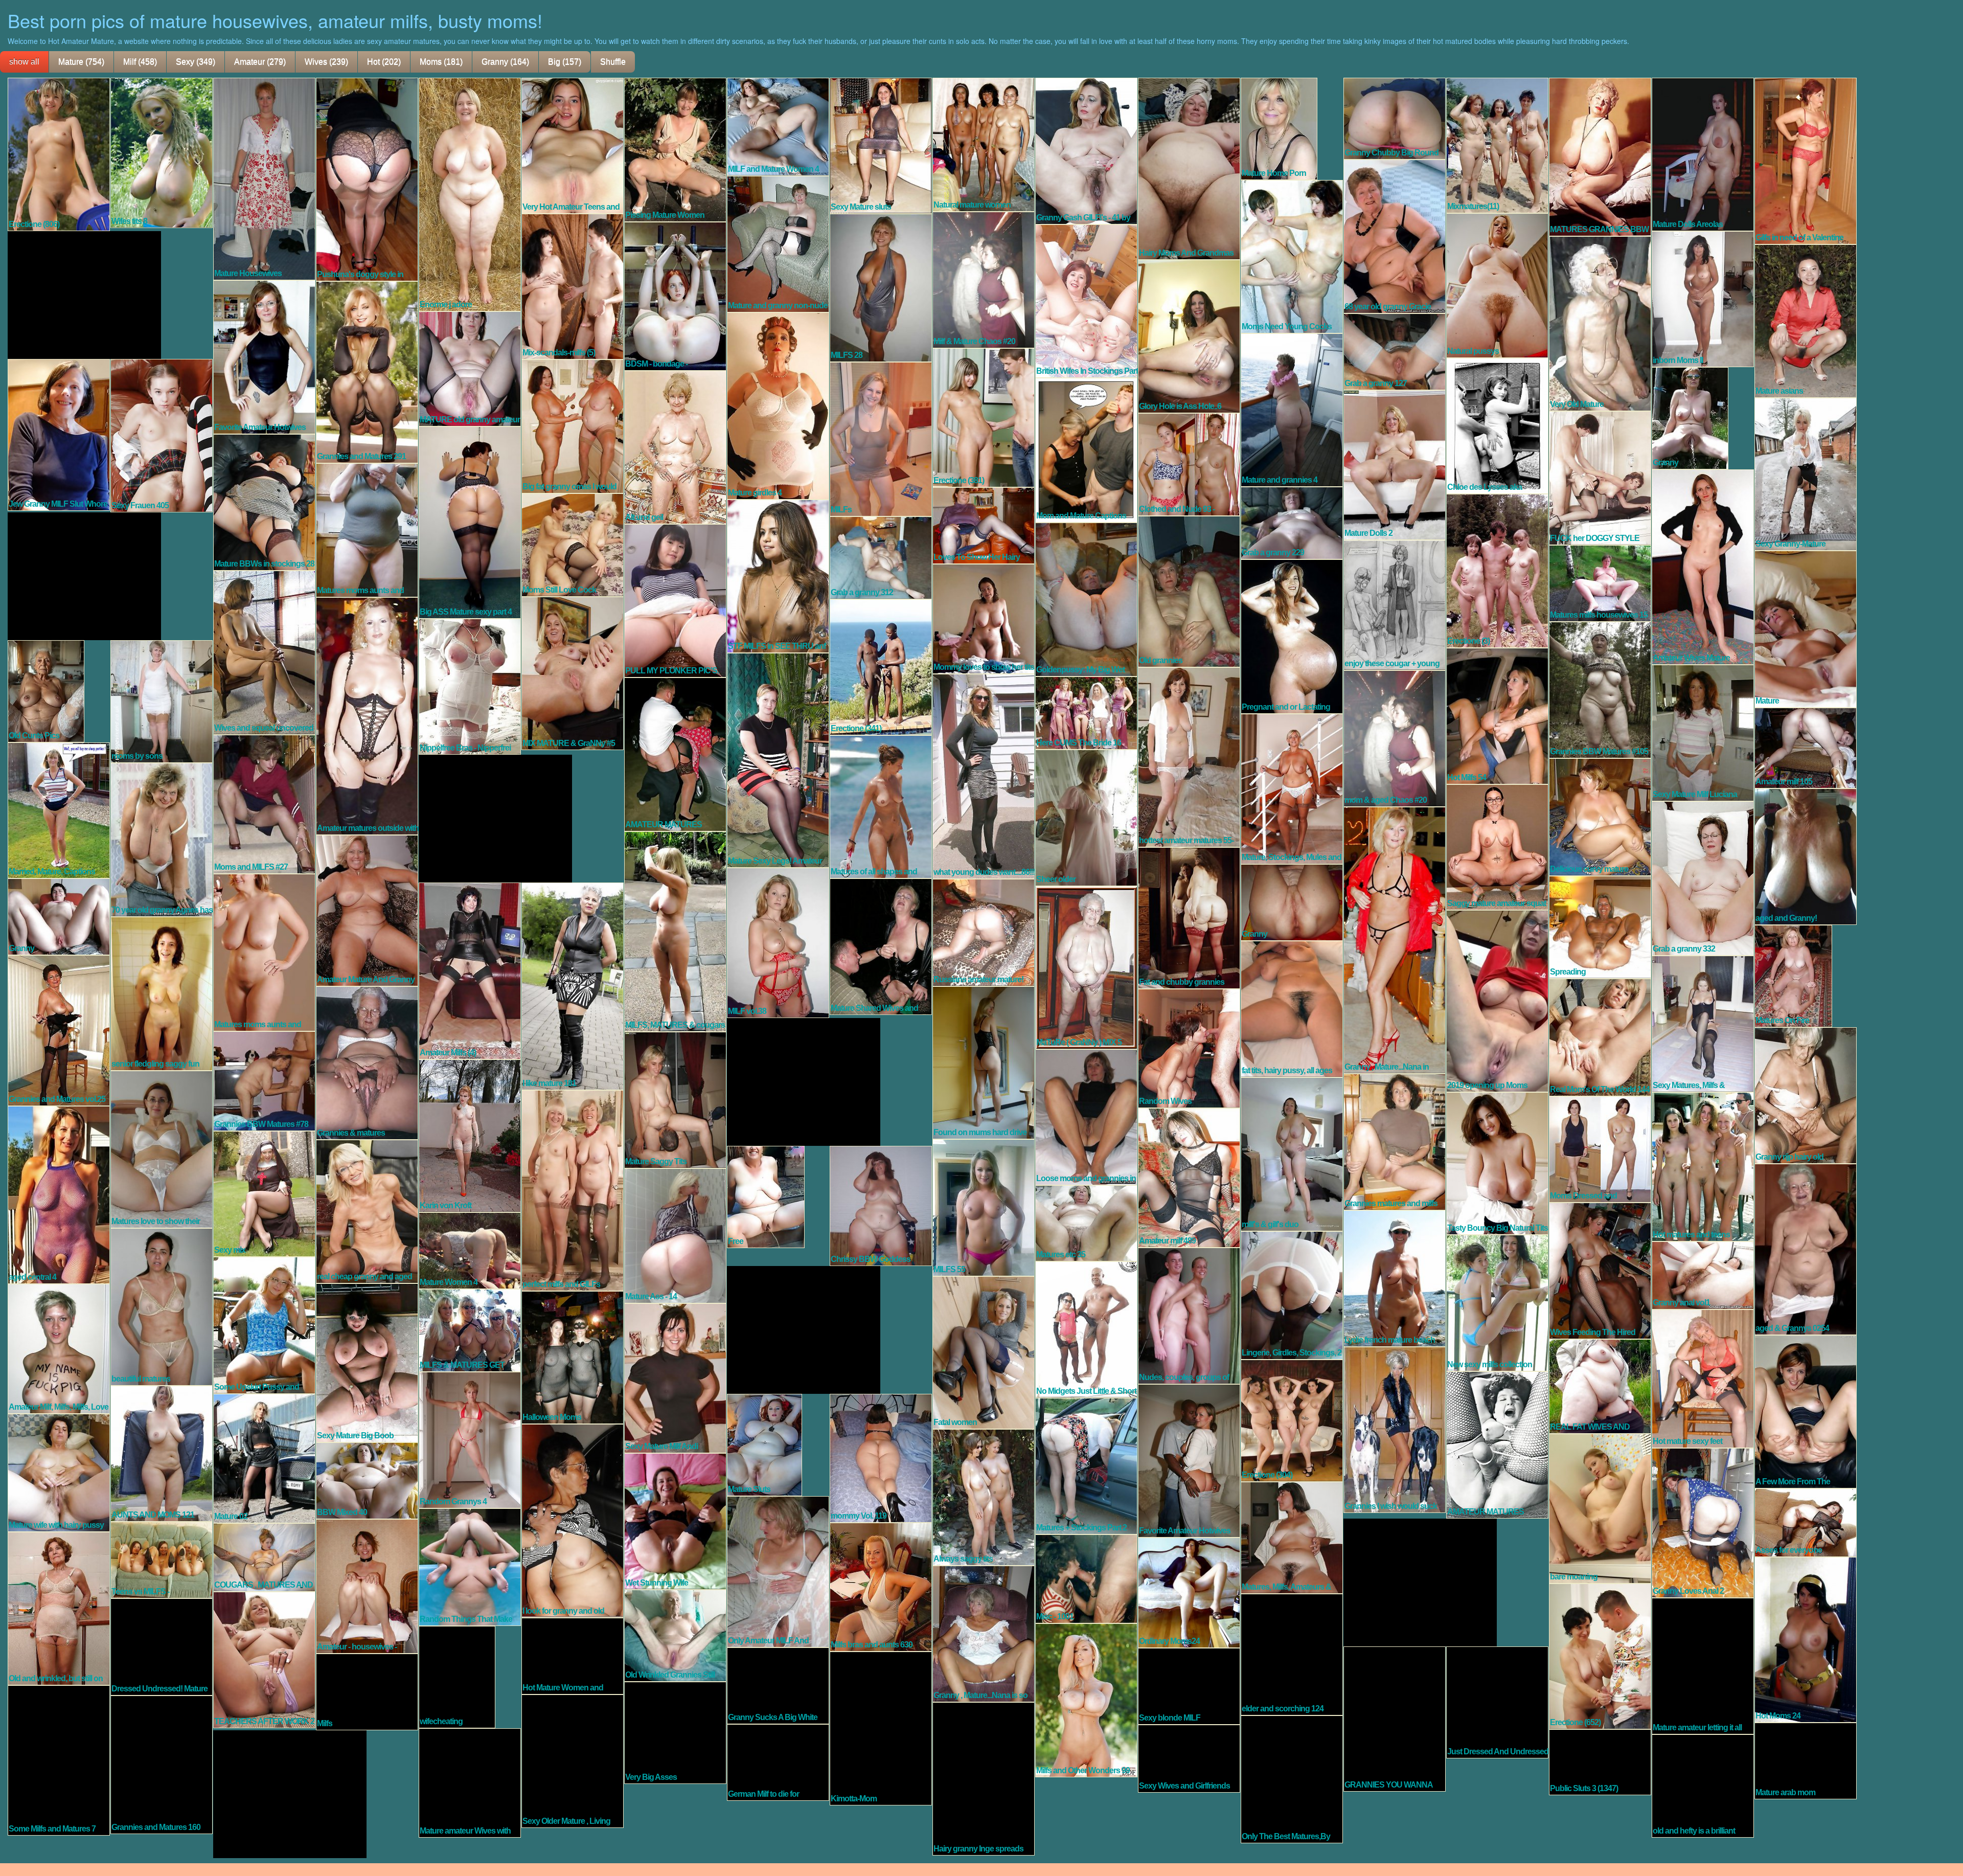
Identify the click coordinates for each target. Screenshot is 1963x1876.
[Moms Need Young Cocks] (1292, 256)
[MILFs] (881, 438)
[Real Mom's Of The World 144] (1600, 1036)
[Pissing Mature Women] (675, 149)
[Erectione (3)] (1497, 570)
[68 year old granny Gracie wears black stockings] (1395, 236)
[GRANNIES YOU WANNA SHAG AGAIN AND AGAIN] (1395, 1718)
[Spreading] (1600, 926)
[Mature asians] (1806, 320)
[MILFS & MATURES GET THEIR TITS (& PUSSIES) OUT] (470, 1329)
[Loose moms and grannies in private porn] (1086, 1116)
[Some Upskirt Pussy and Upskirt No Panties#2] (264, 1324)
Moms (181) (441, 62)
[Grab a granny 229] (1292, 522)
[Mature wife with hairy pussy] (59, 1472)
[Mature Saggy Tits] (675, 1099)
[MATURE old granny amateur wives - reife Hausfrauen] (470, 368)
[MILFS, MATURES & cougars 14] (675, 931)
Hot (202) (384, 62)
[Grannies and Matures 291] (367, 371)
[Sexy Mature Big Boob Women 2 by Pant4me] (367, 1362)
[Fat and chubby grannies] (1189, 917)
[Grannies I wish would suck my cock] (1395, 1429)
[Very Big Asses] (675, 1732)
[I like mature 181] (573, 985)
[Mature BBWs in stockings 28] (264, 502)
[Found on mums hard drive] (984, 1062)
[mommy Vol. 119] (881, 1457)
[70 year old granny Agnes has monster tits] (162, 839)
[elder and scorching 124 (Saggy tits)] (1292, 1654)
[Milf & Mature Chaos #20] (984, 279)
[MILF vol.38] (778, 942)
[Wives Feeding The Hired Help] (1600, 1270)
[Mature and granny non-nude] (778, 243)
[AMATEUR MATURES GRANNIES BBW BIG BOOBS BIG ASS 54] (1497, 1444)
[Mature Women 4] (470, 1250)
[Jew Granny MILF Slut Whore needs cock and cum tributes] (59, 434)
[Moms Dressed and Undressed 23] (1600, 1148)
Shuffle (613, 62)
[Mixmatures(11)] (1497, 145)
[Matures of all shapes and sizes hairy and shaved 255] (881, 806)
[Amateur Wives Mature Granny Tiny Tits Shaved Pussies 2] (1703, 566)
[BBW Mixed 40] (367, 1480)
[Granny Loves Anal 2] (1703, 1522)
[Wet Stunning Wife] (675, 1521)
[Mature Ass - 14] (675, 1235)
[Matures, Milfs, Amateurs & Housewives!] (1292, 1537)
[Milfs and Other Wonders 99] (1086, 1700)
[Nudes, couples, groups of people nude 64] (1189, 1315)
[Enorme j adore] (470, 194)
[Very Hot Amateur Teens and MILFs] (573, 145)
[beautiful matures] (162, 1306)
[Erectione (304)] (1292, 1420)
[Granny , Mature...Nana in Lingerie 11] (1395, 939)
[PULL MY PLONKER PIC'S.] (675, 600)
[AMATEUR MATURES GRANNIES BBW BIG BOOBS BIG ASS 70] (675, 754)
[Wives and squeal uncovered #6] (264, 652)
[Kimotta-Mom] (881, 1728)
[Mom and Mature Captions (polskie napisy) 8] (1086, 449)
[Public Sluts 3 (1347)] (1600, 1761)
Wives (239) (326, 62)
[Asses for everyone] (1806, 1522)
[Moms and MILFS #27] (264, 803)
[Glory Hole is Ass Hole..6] (1189, 335)
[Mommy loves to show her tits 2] (984, 618)
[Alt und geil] (675, 446)
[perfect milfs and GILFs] (573, 1190)
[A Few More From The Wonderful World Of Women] (1806, 1411)
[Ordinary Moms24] (1189, 1592)
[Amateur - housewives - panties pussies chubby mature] (367, 1586)
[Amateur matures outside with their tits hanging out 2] (367, 715)
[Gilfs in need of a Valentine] (1806, 160)
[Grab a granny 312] (881, 557)
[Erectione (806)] (59, 153)
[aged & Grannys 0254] (1806, 1249)
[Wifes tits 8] (162, 152)
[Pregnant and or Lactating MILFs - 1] (1292, 636)
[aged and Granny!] (1806, 856)
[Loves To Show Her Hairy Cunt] (984, 525)
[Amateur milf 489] (1189, 1177)
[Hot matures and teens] (1703, 1166)
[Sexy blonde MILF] (1189, 1685)
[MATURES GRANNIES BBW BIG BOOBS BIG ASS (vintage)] (1600, 156)
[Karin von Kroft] (470, 1135)
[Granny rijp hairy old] (1806, 1095)
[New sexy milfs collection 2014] (1497, 1302)
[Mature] (1806, 628)
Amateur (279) (260, 62)
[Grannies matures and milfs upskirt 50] (1395, 1141)
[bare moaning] (1600, 1508)
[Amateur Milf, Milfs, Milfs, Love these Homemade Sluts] (59, 1348)
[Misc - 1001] (1086, 1578)
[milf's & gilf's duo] (1292, 1154)
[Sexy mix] (264, 1193)
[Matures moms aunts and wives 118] (264, 952)
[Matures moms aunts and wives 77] (367, 529)
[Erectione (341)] (881, 666)
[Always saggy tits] (984, 1497)
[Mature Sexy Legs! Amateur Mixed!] (778, 759)
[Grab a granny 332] (1703, 877)
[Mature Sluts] (764, 1444)
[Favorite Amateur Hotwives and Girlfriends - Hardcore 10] (1189, 1460)
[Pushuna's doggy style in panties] (367, 178)
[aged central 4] (59, 1194)
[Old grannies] (1189, 591)
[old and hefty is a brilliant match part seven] (1703, 1785)
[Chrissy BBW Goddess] (881, 1205)
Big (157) (565, 62)
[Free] (766, 1196)
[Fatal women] (984, 1352)
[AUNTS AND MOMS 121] (162, 1453)
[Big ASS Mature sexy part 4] (470, 522)
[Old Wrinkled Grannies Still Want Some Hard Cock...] (675, 1635)
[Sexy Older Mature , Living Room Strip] (573, 1760)
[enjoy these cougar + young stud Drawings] (1395, 604)
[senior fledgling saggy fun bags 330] (162, 993)
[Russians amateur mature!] (984, 932)
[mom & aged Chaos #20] (1395, 738)
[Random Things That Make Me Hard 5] (470, 1566)
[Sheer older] (1086, 817)
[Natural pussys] (1497, 285)
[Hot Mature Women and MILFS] (573, 1655)
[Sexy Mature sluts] (881, 145)
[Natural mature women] (984, 144)
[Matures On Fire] (1793, 975)
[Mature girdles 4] (778, 405)
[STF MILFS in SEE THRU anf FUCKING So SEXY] (778, 575)
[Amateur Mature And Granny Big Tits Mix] (367, 910)
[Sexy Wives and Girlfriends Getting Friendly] (1189, 1758)
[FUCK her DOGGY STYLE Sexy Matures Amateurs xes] (1600, 477)
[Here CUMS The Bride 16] (1086, 712)
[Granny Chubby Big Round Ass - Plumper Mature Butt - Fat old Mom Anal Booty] (1395, 118)
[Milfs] (367, 1691)
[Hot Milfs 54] (1497, 715)
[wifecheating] (457, 1676)
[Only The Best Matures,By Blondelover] (1292, 1778)
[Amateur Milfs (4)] (470, 970)
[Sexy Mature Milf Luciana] (1703, 732)
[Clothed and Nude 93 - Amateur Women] (1189, 464)
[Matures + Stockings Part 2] (1086, 1465)
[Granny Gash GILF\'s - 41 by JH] (1086, 150)
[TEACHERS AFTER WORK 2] (264, 1659)
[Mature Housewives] (264, 178)
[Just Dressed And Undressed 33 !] (1497, 1702)
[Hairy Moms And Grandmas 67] (1189, 168)
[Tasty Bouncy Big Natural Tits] (1497, 1163)
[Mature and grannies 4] (1292, 409)
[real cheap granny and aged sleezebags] (367, 1211)
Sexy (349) (196, 62)
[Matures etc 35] (1086, 1223)
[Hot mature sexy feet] (1703, 1378)
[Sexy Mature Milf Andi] (675, 1377)
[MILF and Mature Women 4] (778, 126)
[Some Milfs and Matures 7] (59, 1759)
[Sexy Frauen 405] (162, 435)
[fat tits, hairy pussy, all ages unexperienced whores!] (1292, 1008)
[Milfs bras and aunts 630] (881, 1586)
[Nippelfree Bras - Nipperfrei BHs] (470, 686)
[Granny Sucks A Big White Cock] (778, 1685)
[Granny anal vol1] (1703, 1275)
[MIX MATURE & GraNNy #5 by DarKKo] (573, 672)
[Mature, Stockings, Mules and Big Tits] (1292, 788)
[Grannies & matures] (367, 1062)
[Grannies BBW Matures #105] (1600, 689)
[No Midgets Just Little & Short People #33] (1086, 1329)
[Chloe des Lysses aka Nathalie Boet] (1497, 425)
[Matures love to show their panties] (162, 1148)
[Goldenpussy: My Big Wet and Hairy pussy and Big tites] (1086, 599)
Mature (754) (81, 62)
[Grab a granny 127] (1395, 351)
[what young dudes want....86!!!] (984, 776)
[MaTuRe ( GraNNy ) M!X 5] (1086, 967)
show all (24, 62)
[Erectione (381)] (984, 417)
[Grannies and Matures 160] (162, 1764)
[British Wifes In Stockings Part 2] (1086, 300)
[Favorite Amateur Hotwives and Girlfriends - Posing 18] (264, 356)
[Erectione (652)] (1600, 1656)
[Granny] (1690, 417)
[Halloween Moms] (573, 1357)
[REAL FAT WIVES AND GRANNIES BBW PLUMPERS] (1600, 1386)
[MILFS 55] (984, 1207)
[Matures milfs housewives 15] (1600, 582)
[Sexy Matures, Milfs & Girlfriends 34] (1703, 1023)
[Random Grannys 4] (470, 1439)
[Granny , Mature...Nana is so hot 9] (984, 1633)
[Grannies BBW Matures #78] (264, 1080)
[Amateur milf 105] (1806, 747)
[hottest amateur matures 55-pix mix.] (1189, 756)
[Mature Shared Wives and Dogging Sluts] (881, 946)
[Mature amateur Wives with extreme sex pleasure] (470, 1782)
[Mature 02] (264, 1458)
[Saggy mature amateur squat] (1497, 846)
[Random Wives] (1189, 1048)
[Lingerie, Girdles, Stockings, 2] (1292, 1295)
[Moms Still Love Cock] (573, 544)
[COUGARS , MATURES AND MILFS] (264, 1556)
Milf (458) (140, 62)
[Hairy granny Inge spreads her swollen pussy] (984, 1778)
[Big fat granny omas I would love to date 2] (573, 425)
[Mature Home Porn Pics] (1279, 128)
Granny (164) (505, 62)
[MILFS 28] (881, 287)
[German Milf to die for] (778, 1761)
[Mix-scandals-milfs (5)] (573, 286)
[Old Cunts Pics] (46, 690)
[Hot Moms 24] (1806, 1639)
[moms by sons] (162, 700)
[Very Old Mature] (1600, 323)
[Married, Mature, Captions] (59, 809)
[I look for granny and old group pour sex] (573, 1520)
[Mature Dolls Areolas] (1703, 153)
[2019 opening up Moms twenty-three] (1497, 1000)
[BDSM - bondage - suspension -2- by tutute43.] (675, 296)
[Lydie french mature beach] (1395, 1278)
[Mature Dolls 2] (1395, 464)
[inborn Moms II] (1703, 298)
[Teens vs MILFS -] (162, 1559)
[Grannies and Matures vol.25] (59, 1030)
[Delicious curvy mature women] (1600, 816)
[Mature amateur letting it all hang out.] (1703, 1665)
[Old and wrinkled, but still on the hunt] (59, 1608)
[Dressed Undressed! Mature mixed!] (162, 1646)
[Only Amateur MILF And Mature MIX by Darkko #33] (778, 1571)
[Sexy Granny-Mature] (1806, 473)
